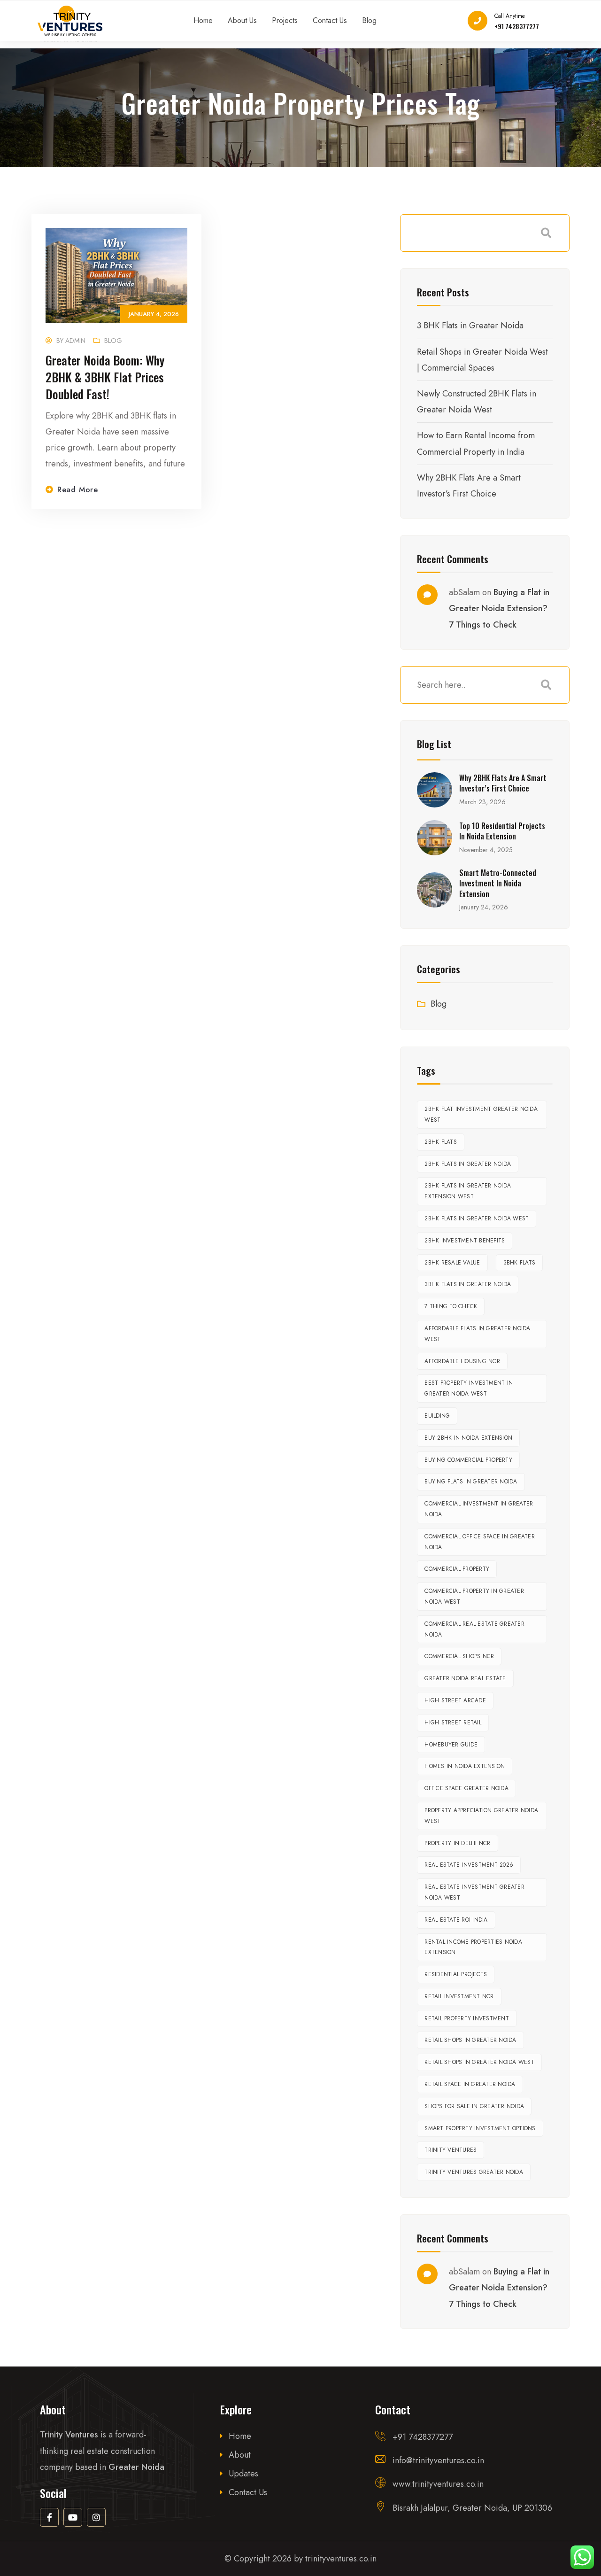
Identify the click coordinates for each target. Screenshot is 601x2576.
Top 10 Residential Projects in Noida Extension (502, 831)
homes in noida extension (465, 1766)
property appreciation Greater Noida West (481, 1816)
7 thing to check (451, 1306)
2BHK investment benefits (465, 1241)
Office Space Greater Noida (466, 1788)
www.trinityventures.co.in (438, 2484)
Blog (113, 341)
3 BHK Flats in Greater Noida (470, 326)
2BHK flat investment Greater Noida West (481, 1114)
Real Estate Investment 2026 (469, 1865)
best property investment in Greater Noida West (469, 1388)
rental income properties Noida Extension (473, 1947)
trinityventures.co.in (341, 2559)
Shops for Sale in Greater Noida (474, 2106)
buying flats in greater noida (471, 1482)
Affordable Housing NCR (462, 1361)
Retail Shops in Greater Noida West (479, 2062)
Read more (78, 490)
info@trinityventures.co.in (438, 2460)
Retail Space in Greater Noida (470, 2084)
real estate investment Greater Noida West (474, 1892)
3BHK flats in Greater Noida (468, 1284)
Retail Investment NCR (459, 1996)
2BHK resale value (452, 1263)
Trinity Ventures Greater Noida (474, 2172)
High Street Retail (453, 1723)
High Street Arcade (455, 1700)
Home (240, 2436)
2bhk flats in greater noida (468, 1164)
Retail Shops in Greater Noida (470, 2040)
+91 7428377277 (517, 26)
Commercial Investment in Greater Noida (479, 1509)
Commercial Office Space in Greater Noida (480, 1542)
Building (437, 1416)
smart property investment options (480, 2128)
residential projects (456, 1974)
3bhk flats (520, 1263)
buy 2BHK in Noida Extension (468, 1438)
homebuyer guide (451, 1745)
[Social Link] (49, 2517)
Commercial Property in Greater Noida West (474, 1596)
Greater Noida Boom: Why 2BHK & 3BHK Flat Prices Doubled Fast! (105, 377)
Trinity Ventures (451, 2150)
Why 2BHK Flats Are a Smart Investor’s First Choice (503, 783)
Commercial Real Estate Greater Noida (474, 1629)
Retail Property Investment (467, 2018)
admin (75, 341)
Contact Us (248, 2492)
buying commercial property (468, 1460)
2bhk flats (441, 1142)
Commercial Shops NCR (459, 1656)
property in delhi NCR (457, 1843)
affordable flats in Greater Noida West (477, 1334)
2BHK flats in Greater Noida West (477, 1218)
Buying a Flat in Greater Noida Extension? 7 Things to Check (499, 608)
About (240, 2455)
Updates (243, 2474)
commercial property (457, 1569)
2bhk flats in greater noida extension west (468, 1191)
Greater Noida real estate (465, 1678)
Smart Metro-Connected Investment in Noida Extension (498, 883)
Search (546, 233)
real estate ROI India (456, 1920)
